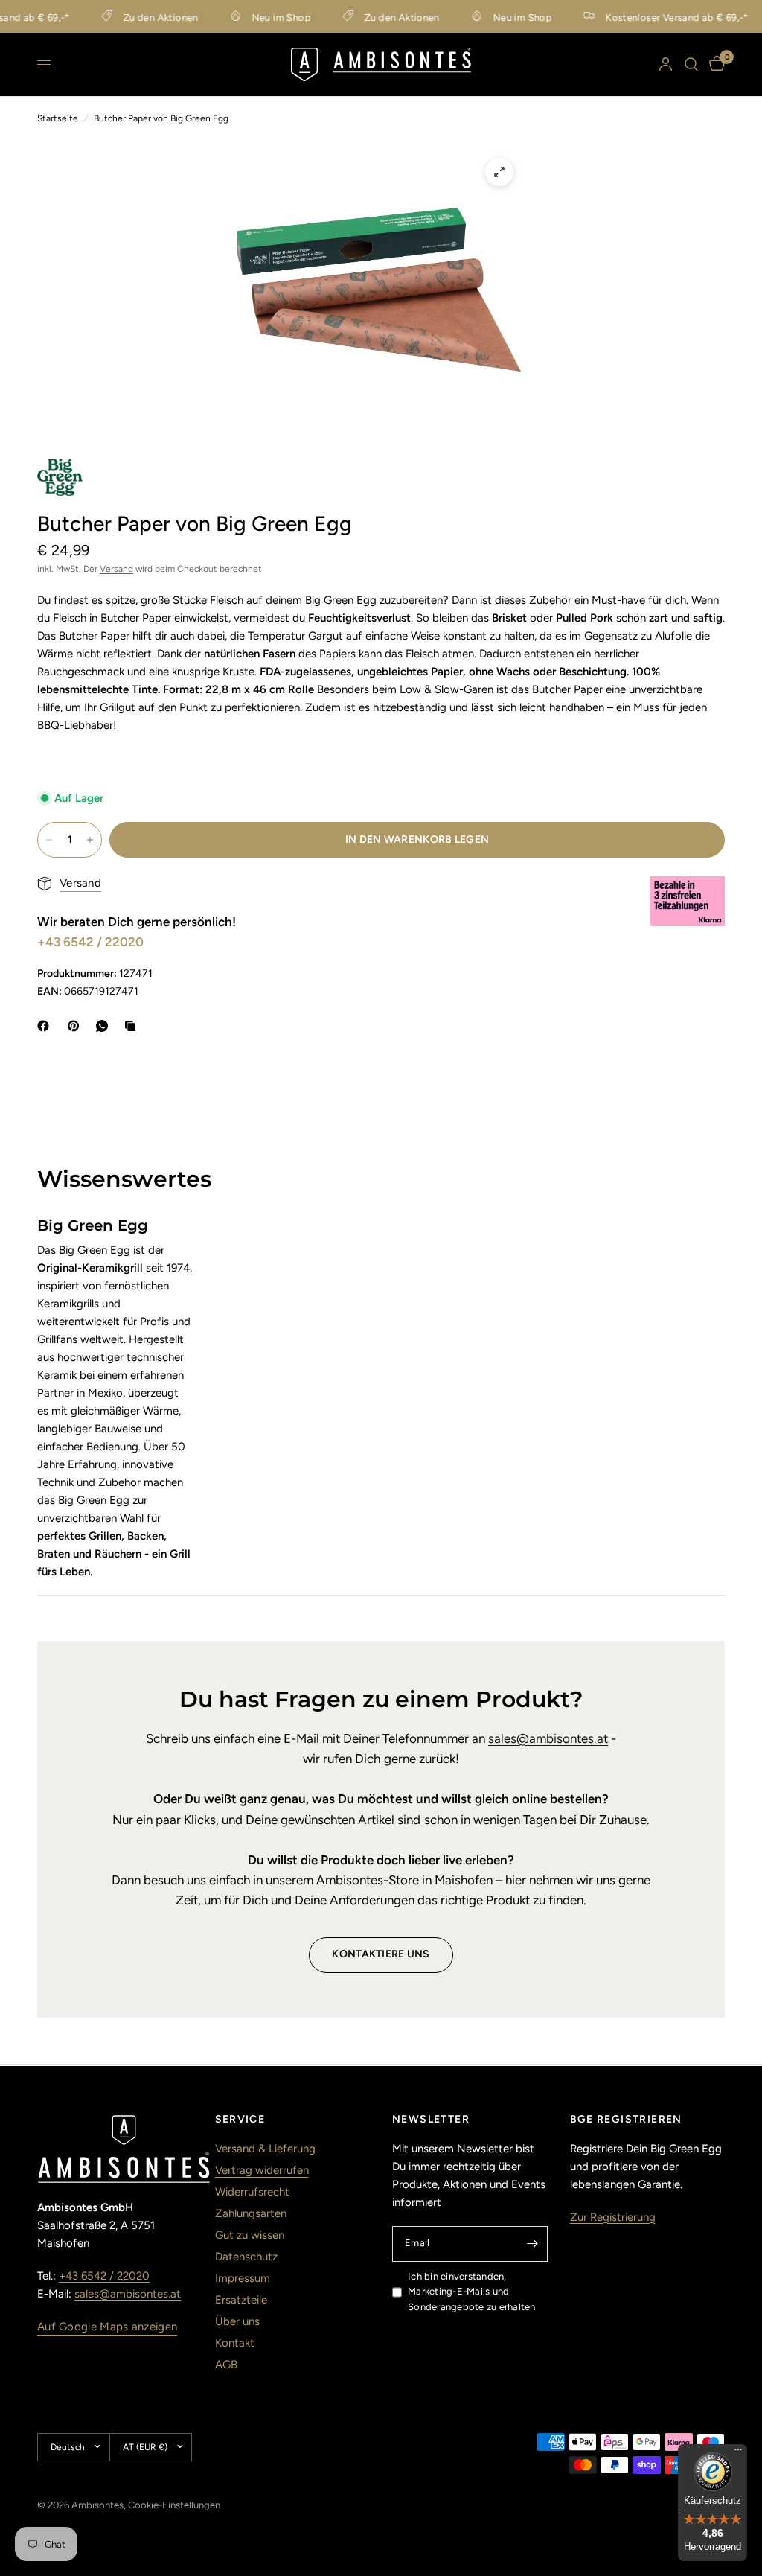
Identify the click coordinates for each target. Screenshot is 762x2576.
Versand (116, 569)
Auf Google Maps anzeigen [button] (107, 2327)
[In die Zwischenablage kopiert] (133, 1026)
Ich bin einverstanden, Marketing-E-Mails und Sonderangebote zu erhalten (472, 2292)
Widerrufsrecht (252, 2192)
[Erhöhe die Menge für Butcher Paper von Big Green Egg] (90, 840)
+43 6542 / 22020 (90, 942)
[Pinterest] (77, 1026)
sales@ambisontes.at (548, 1738)
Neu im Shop (260, 17)
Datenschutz (246, 2257)
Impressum (243, 2278)
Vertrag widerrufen (262, 2170)
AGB (226, 2365)
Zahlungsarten (251, 2213)
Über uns (237, 2321)
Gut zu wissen (250, 2235)
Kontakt (235, 2343)
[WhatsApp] (105, 1026)
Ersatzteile (241, 2300)
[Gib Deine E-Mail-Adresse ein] (533, 2244)
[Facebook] (46, 1026)
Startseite (58, 118)
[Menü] (738, 2453)
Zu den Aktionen (140, 17)
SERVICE (240, 2120)
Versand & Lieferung (265, 2149)
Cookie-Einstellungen (174, 2505)
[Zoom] (499, 172)
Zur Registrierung (613, 2217)
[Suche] (692, 64)
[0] (714, 64)
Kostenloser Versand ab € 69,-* (656, 17)
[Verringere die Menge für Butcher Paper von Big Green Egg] (49, 840)
